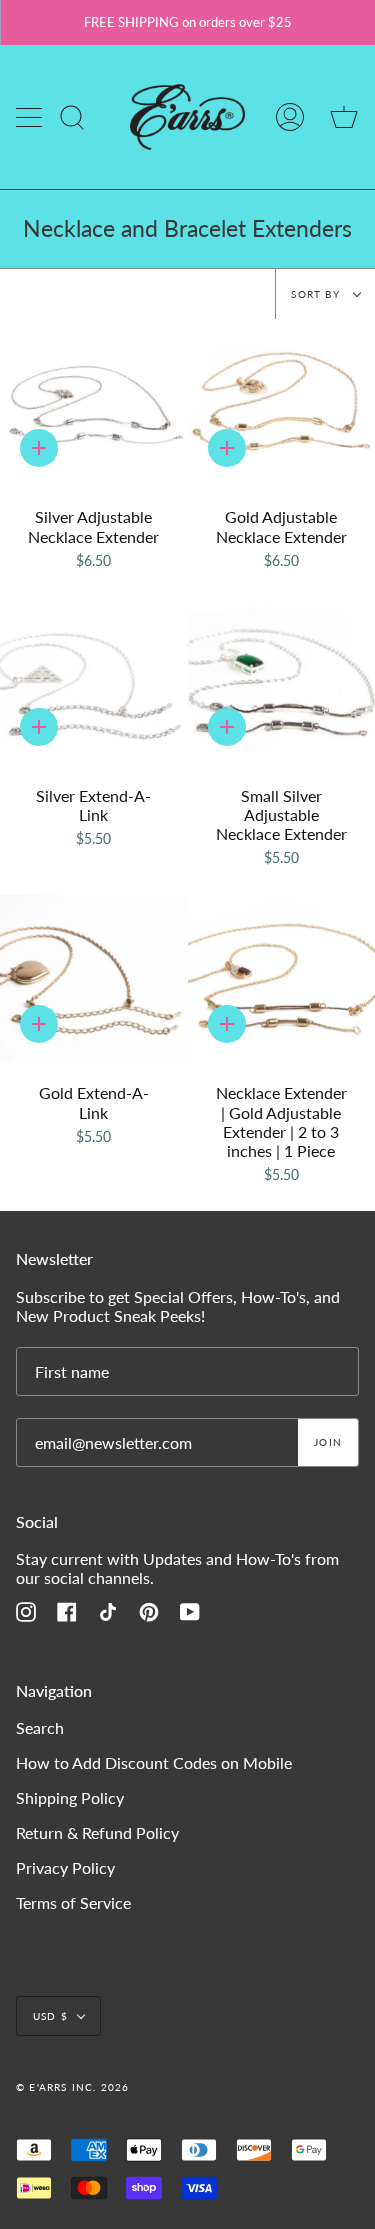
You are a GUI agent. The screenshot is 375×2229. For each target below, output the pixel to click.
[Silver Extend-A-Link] (94, 681)
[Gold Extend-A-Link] (94, 979)
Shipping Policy (70, 1797)
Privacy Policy (65, 1867)
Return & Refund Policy (97, 1832)
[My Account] (290, 117)
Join (328, 1442)
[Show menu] (31, 117)
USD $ (50, 2016)
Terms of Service (73, 1902)
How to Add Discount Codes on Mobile (154, 1762)
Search (40, 1727)
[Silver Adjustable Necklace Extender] (94, 403)
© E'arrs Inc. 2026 (73, 2087)
